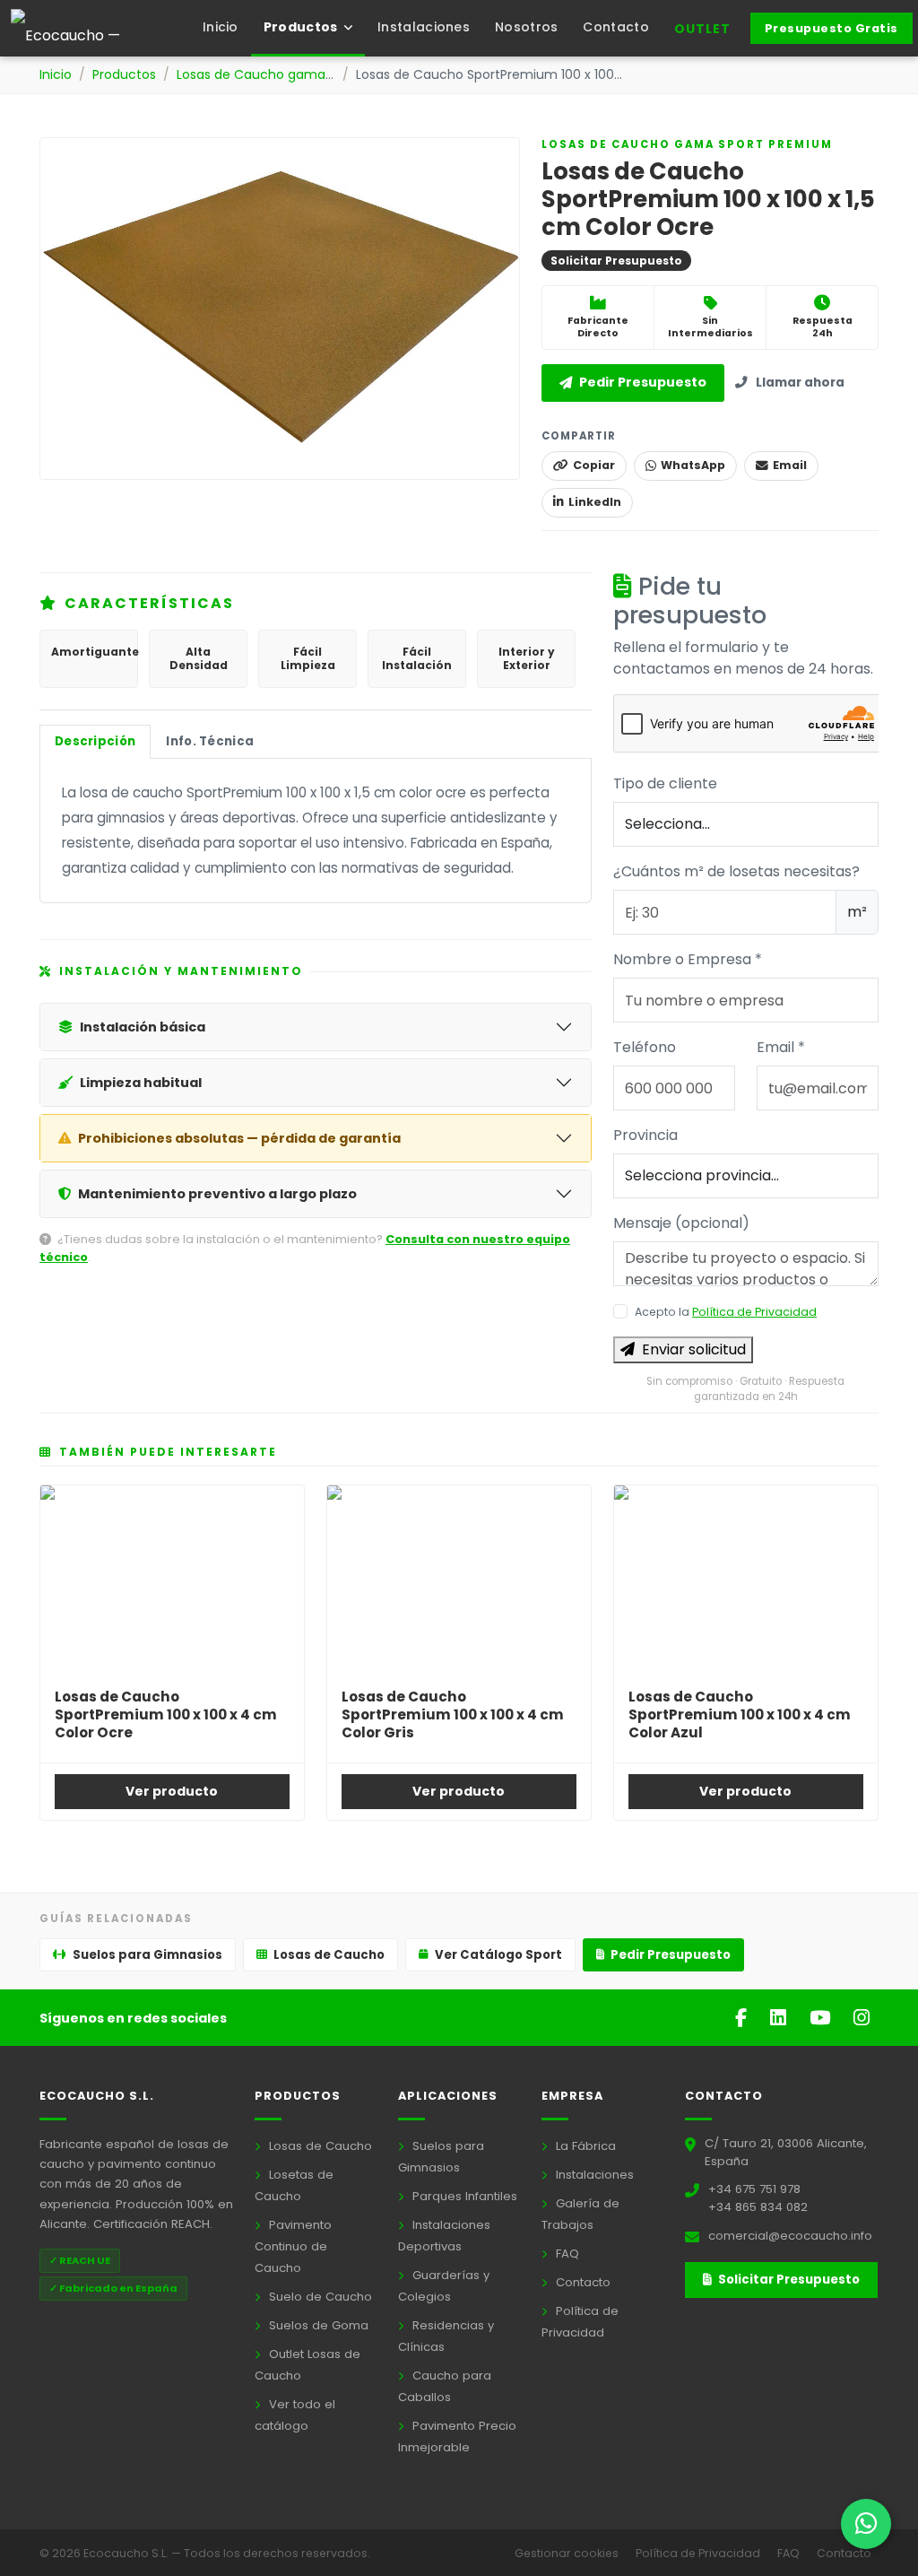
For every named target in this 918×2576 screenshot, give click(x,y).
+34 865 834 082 (758, 2207)
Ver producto (172, 1791)
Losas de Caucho (329, 1955)
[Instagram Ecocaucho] (862, 2018)
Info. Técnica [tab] (210, 741)
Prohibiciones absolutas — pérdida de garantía (239, 1138)
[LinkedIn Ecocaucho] (781, 2018)
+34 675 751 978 (754, 2189)
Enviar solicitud (694, 1349)
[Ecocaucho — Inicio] (100, 29)
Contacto (615, 27)
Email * (781, 1047)
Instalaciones (424, 27)
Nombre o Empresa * (688, 959)
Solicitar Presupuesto (788, 2280)
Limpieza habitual (141, 1083)
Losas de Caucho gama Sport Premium (300, 74)
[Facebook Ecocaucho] (744, 2018)
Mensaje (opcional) (681, 1223)
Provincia (645, 1135)
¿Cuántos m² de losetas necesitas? (736, 871)
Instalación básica (143, 1027)
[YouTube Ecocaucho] (823, 2018)
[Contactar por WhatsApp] (866, 2524)
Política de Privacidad (754, 1312)
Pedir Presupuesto (643, 382)
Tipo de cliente (665, 783)
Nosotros (526, 27)
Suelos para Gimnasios (147, 1955)
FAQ (566, 2254)
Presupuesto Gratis (831, 28)
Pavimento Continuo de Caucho (293, 2246)
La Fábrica (584, 2146)
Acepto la (726, 1312)
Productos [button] (302, 27)
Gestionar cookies (568, 2553)
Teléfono (645, 1047)
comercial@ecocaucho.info (790, 2236)
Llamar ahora (800, 383)
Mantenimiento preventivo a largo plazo (217, 1194)
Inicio (221, 27)
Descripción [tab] (95, 741)
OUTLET (702, 29)
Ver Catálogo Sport (498, 1955)
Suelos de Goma (317, 2325)
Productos (124, 74)
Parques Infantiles (463, 2196)
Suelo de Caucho (319, 2297)
